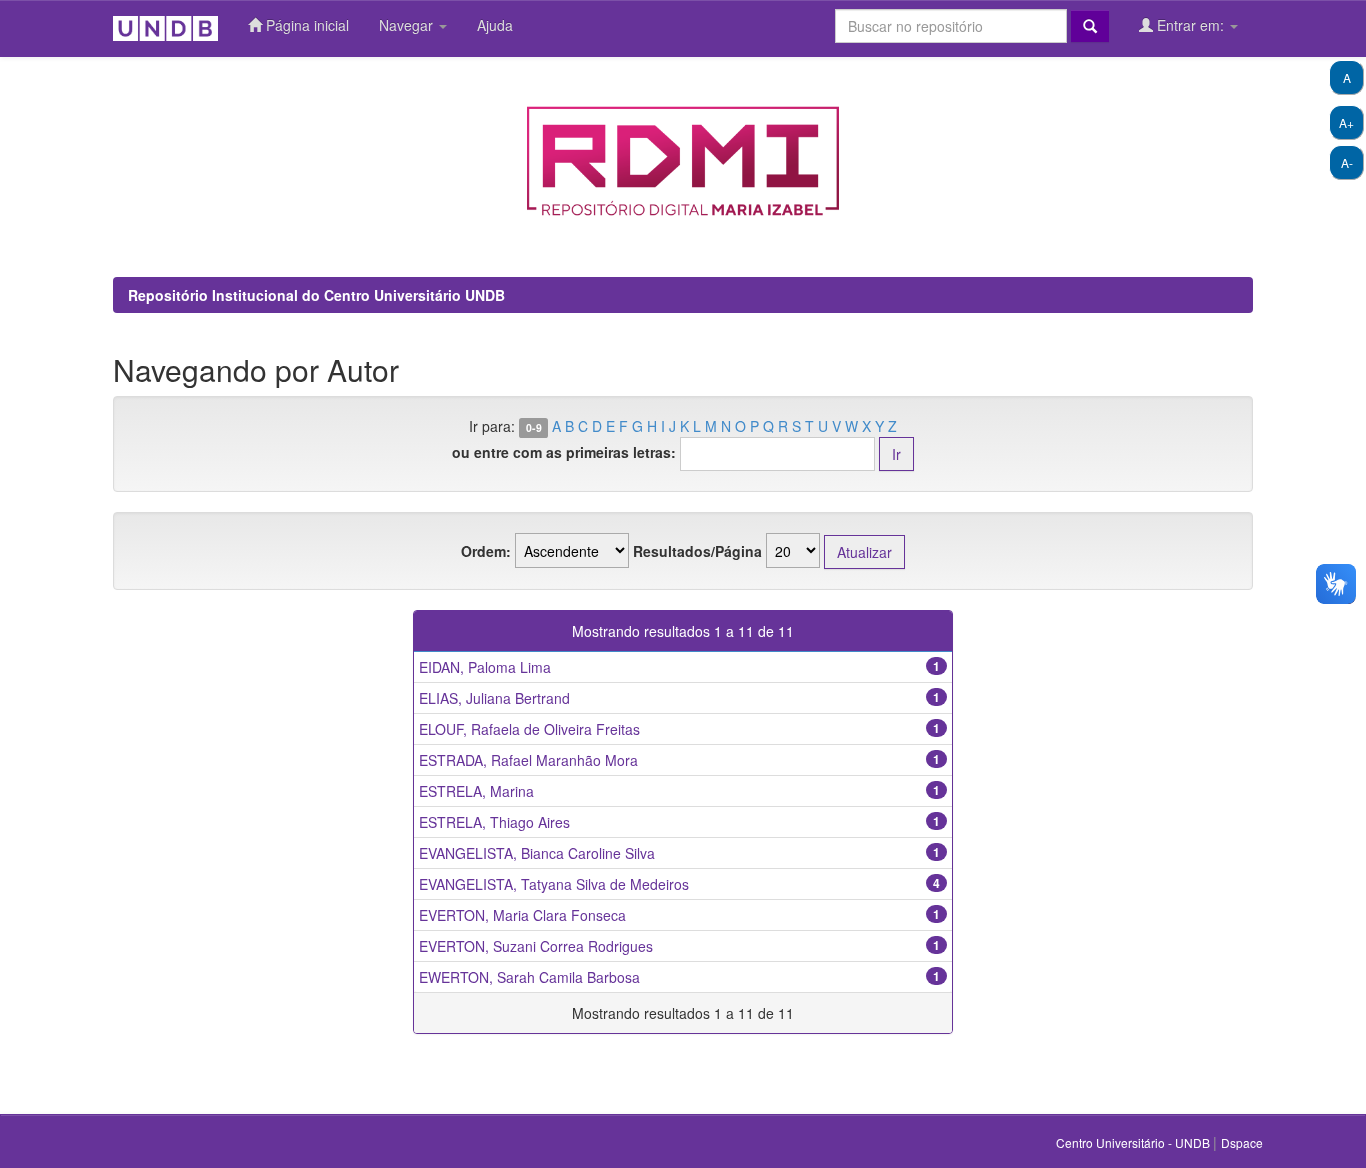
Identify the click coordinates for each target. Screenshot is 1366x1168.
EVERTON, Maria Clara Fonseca (522, 915)
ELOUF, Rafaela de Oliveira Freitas (529, 729)
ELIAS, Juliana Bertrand (494, 698)
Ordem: (486, 551)
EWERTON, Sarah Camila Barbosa (529, 977)
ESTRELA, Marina (476, 791)
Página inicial (305, 25)
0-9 (534, 427)
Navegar (408, 25)
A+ (1346, 122)
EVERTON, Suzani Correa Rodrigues (536, 946)
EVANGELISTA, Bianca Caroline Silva (537, 853)
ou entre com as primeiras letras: (564, 452)
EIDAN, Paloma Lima (485, 667)
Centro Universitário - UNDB (1134, 1142)
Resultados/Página (697, 551)
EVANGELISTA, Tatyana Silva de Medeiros (554, 884)
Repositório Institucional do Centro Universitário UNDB (316, 295)
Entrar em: (1190, 25)
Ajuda (495, 25)
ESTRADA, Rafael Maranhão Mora (528, 760)
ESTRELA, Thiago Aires (494, 822)
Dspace (1242, 1142)
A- (1347, 162)
